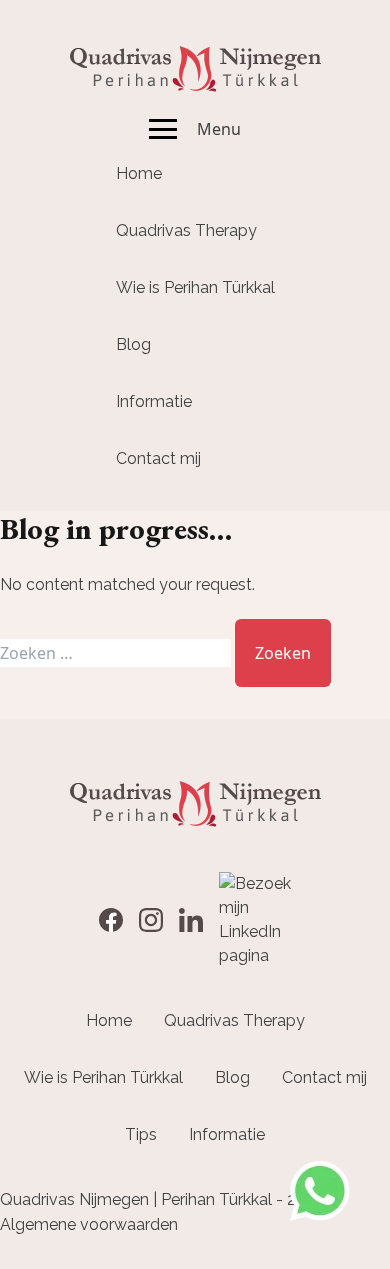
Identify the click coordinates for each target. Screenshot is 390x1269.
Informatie (154, 401)
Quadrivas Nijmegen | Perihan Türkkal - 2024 (162, 1199)
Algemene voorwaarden (89, 1224)
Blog (133, 344)
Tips (141, 1134)
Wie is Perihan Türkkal (195, 287)
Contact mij (158, 458)
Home (139, 173)
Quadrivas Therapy (186, 230)
